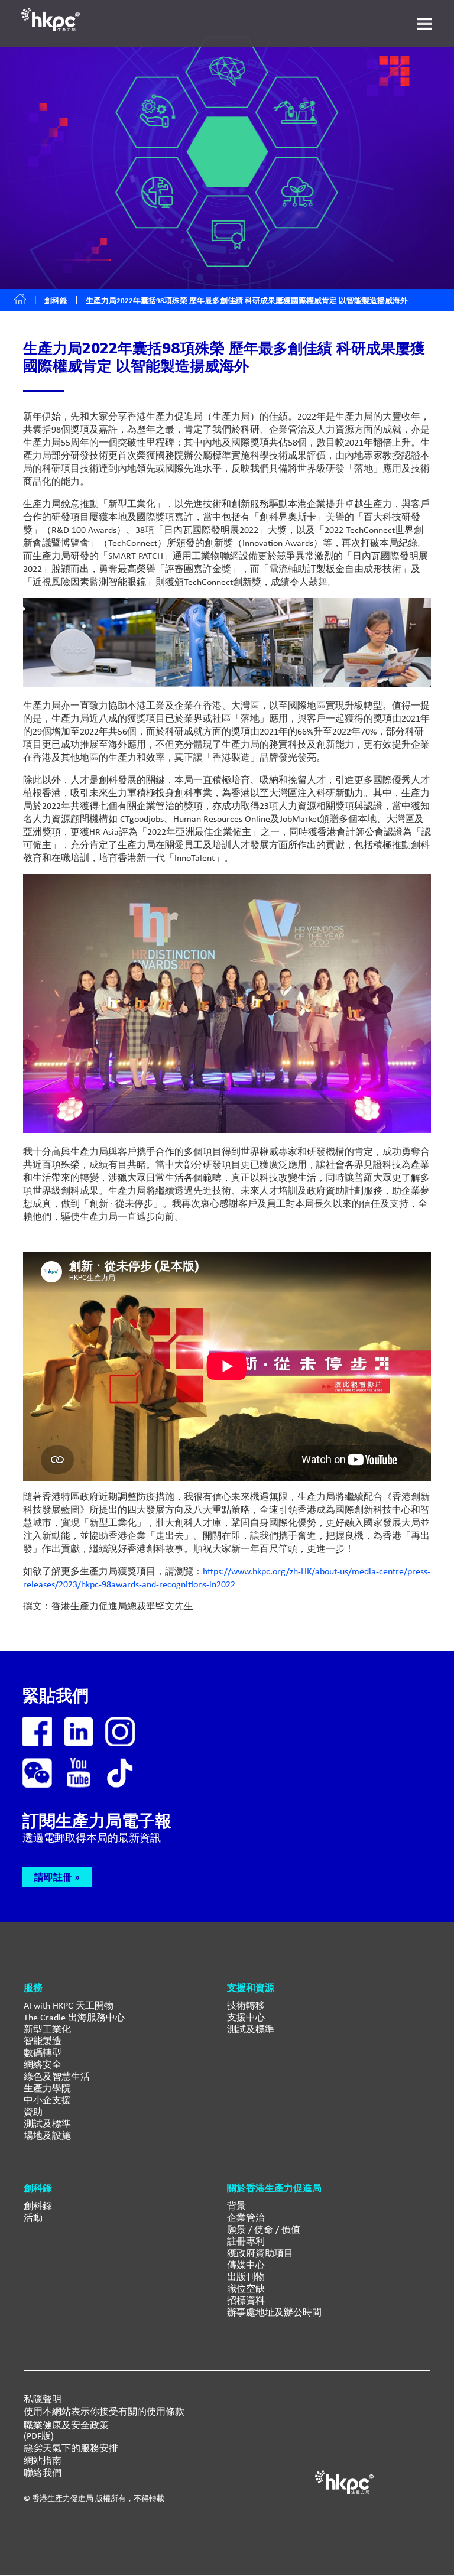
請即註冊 (53, 1877)
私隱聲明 (43, 2399)
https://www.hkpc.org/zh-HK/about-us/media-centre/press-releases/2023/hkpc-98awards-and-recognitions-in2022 (227, 1578)
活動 (33, 2218)
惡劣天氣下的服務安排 (71, 2448)
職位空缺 (246, 2288)
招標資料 (246, 2300)
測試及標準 (47, 2124)
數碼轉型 (43, 2053)
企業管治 (246, 2218)
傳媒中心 (246, 2265)
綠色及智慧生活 (57, 2076)
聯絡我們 (43, 2473)
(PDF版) (39, 2436)
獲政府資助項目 (260, 2253)
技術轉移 (246, 2005)
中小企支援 (47, 2100)
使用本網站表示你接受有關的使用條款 (104, 2412)
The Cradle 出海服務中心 (74, 2017)
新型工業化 (47, 2029)
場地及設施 (47, 2135)
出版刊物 (246, 2277)
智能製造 (43, 2041)
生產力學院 (47, 2088)
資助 (33, 2112)
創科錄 (56, 301)
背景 (236, 2206)
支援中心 (246, 2017)
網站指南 (43, 2461)
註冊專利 (246, 2241)
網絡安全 (43, 2065)
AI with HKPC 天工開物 (69, 2005)
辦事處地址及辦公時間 (274, 2312)
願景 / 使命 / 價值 (264, 2229)
